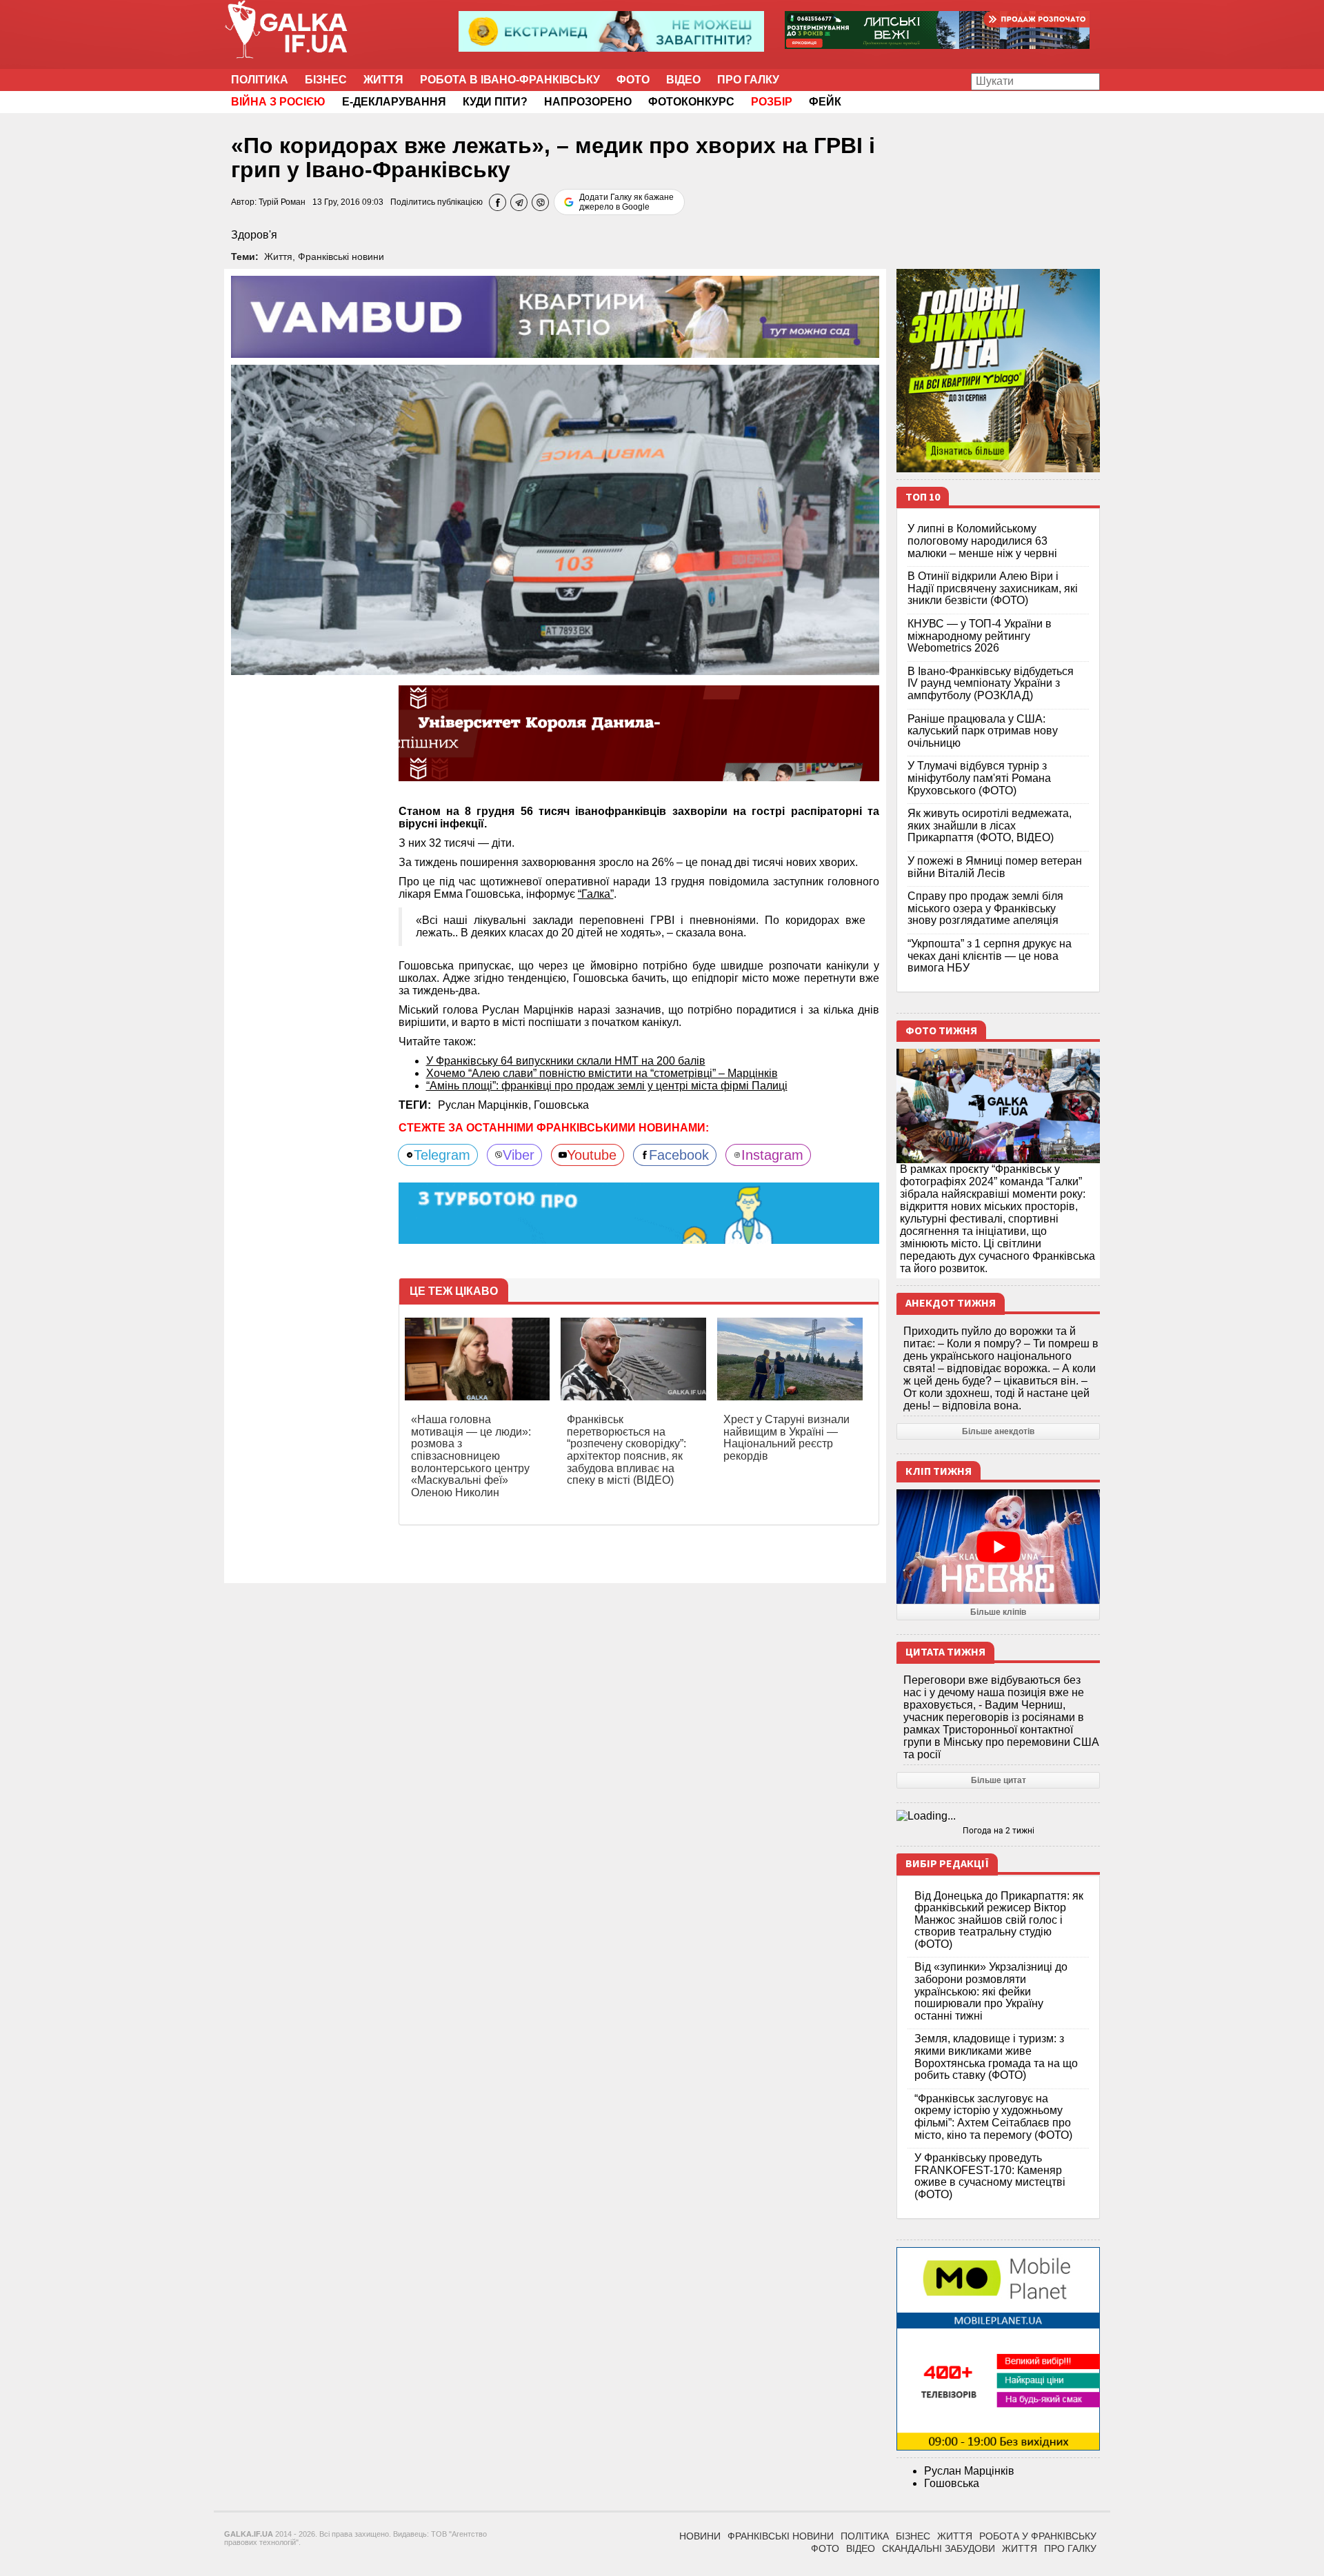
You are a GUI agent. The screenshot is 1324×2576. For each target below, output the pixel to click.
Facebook (679, 1155)
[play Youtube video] (998, 1547)
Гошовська (561, 1105)
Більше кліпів (998, 1612)
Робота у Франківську (1038, 2536)
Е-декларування (394, 102)
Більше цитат (999, 1780)
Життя (383, 80)
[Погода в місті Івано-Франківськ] (998, 1816)
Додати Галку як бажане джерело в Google (626, 202)
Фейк (825, 102)
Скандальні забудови (939, 2548)
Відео (683, 80)
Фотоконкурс (691, 102)
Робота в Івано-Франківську (510, 80)
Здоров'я (254, 235)
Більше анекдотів (998, 1431)
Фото (633, 80)
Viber (519, 1155)
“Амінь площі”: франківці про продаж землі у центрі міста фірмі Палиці (607, 1086)
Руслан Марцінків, (486, 1105)
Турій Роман (282, 202)
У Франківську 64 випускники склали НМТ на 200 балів (566, 1061)
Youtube (592, 1155)
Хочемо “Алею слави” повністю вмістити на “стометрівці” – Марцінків (602, 1073)
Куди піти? (495, 102)
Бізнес (326, 80)
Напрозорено (588, 102)
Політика (260, 80)
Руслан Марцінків (969, 2471)
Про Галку (748, 80)
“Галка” (596, 894)
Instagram (772, 1155)
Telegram (442, 1155)
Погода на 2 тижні (999, 1831)
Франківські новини (341, 256)
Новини (700, 2536)
